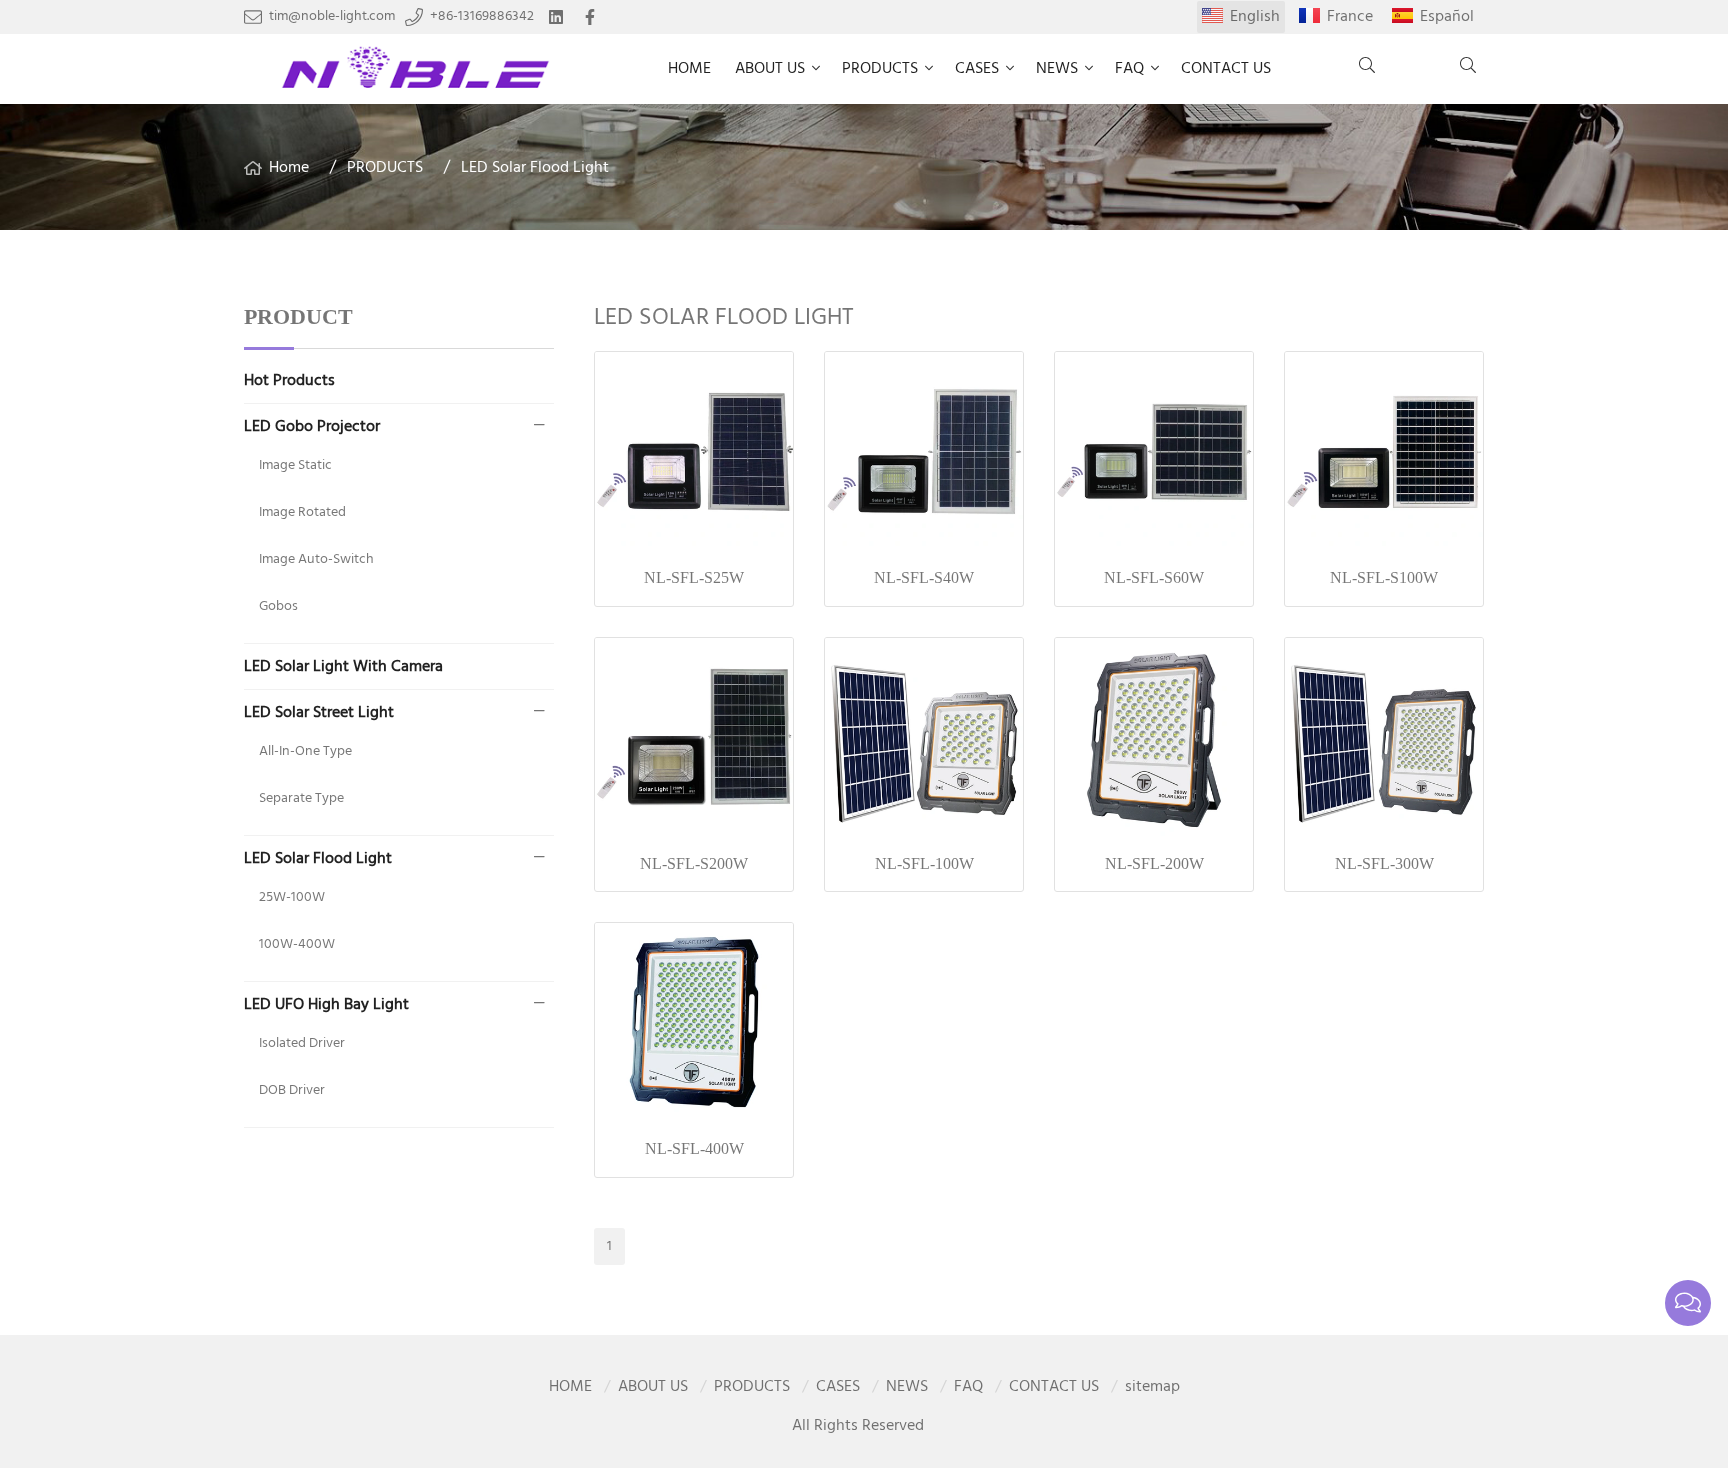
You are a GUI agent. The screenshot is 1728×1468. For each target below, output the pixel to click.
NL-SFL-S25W (694, 577)
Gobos (278, 606)
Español (1447, 17)
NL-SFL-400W (694, 1148)
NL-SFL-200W (1154, 863)
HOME (689, 69)
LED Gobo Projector (312, 427)
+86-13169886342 (482, 17)
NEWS (1057, 69)
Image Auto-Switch (316, 559)
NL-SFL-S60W (1154, 577)
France (1350, 17)
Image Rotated (302, 512)
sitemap (1152, 1387)
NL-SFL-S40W (924, 577)
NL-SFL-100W (924, 863)
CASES (977, 69)
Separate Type (301, 798)
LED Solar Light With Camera (343, 667)
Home (289, 168)
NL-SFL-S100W (1384, 577)
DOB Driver (292, 1090)
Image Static (295, 465)
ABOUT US (770, 69)
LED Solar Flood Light (535, 168)
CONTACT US (1226, 69)
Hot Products (289, 381)
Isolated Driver (302, 1043)
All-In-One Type (305, 751)
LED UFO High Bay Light (326, 1005)
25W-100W (292, 897)
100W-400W (297, 944)
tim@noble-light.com (332, 17)
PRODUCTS (880, 69)
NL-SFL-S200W (694, 863)
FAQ (1129, 69)
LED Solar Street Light (319, 713)
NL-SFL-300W (1384, 863)
